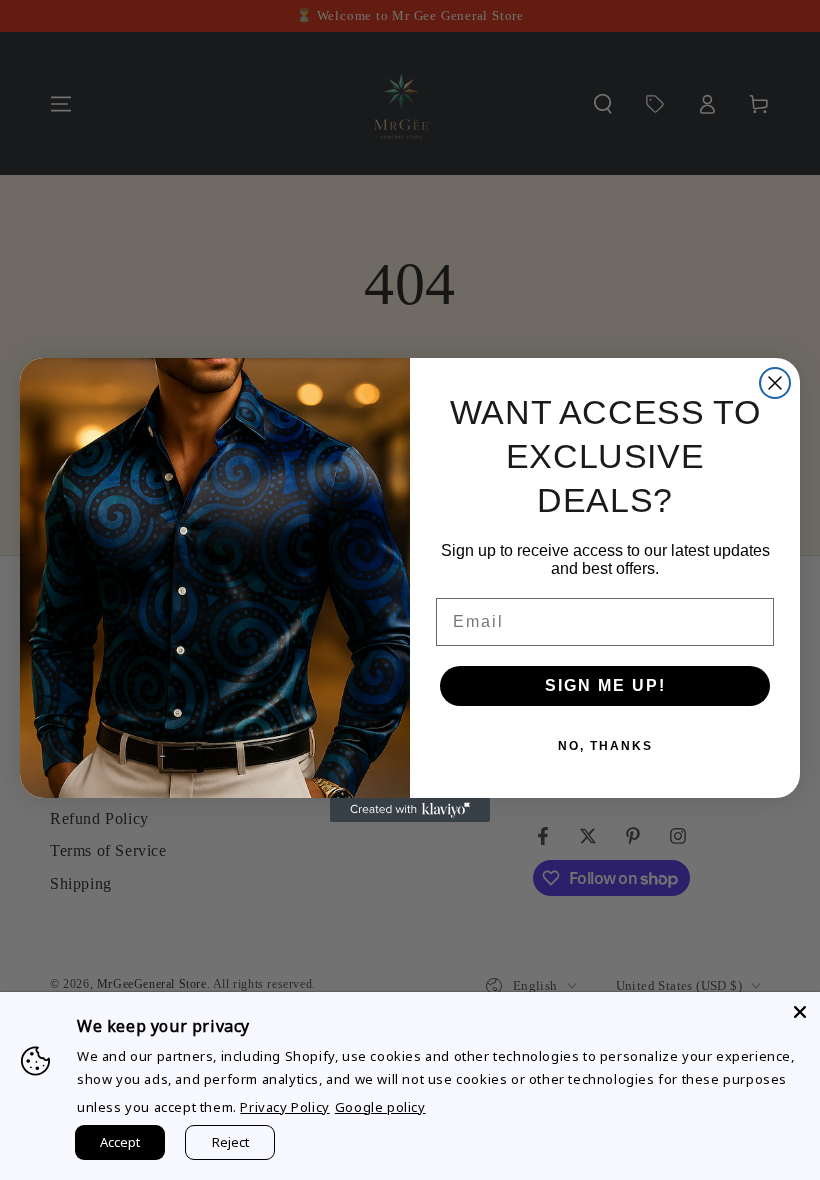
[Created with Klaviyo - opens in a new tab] (410, 810)
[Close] (800, 1012)
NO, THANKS (605, 746)
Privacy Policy (284, 1107)
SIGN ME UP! (605, 685)
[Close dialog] (775, 383)
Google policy (380, 1107)
